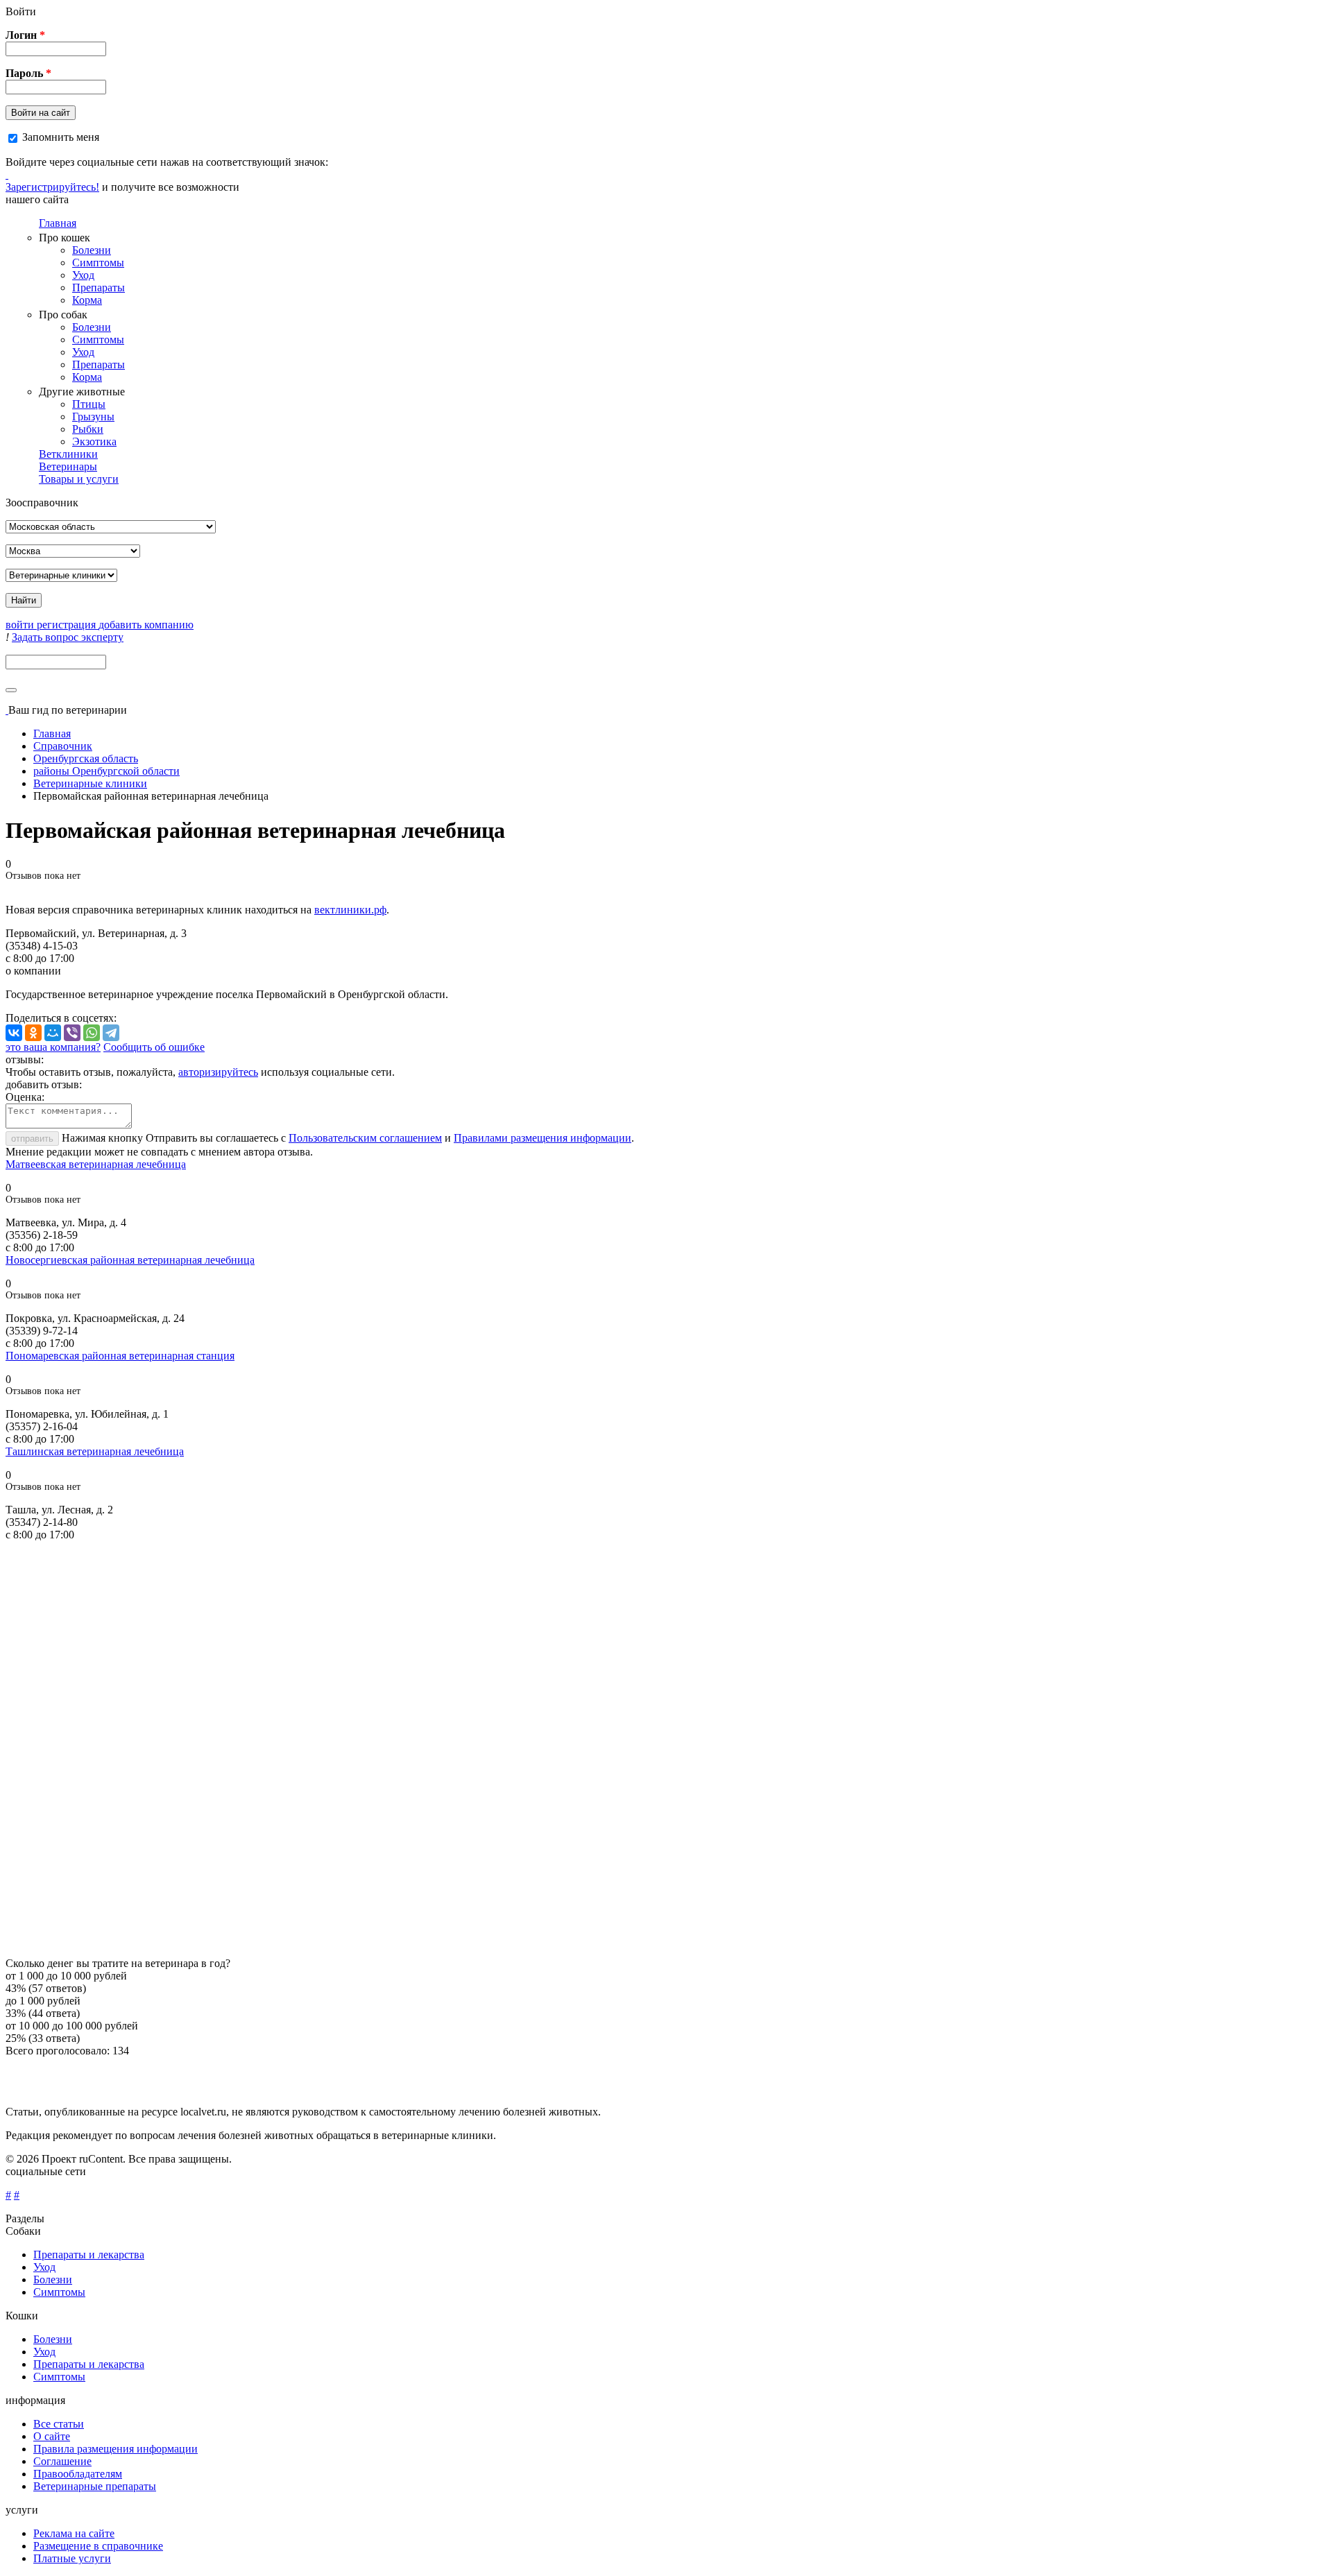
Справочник (63, 746)
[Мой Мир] (53, 1033)
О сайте (52, 2436)
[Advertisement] (422, 1749)
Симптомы (98, 263)
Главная (58, 223)
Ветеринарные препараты (95, 2486)
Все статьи (59, 2424)
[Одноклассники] (33, 1033)
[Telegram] (111, 1033)
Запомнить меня (61, 137)
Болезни (92, 250)
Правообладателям (78, 2474)
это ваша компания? (53, 1047)
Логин (25, 35)
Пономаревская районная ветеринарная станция (120, 1356)
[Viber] (72, 1033)
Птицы (89, 404)
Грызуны (93, 417)
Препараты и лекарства (89, 2255)
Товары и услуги (79, 479)
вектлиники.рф (350, 910)
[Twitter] (7, 174)
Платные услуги (72, 2558)
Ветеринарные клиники (90, 783)
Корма (87, 300)
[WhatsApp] (92, 1033)
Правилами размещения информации (543, 1138)
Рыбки (88, 429)
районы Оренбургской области (106, 771)
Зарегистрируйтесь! (52, 187)
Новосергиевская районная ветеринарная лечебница (130, 1260)
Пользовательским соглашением (365, 1138)
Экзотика (94, 441)
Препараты (99, 287)
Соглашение (62, 2461)
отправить (32, 1139)
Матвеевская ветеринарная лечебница (96, 1164)
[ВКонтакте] (14, 1033)
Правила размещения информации (116, 2449)
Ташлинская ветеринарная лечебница (95, 1451)
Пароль (28, 73)
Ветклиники (68, 454)
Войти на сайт (41, 113)
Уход (83, 275)
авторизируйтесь (218, 1072)
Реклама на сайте (74, 2533)
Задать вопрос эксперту (68, 637)
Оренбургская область (86, 758)
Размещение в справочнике (98, 2546)
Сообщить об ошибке (154, 1047)
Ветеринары (68, 466)
